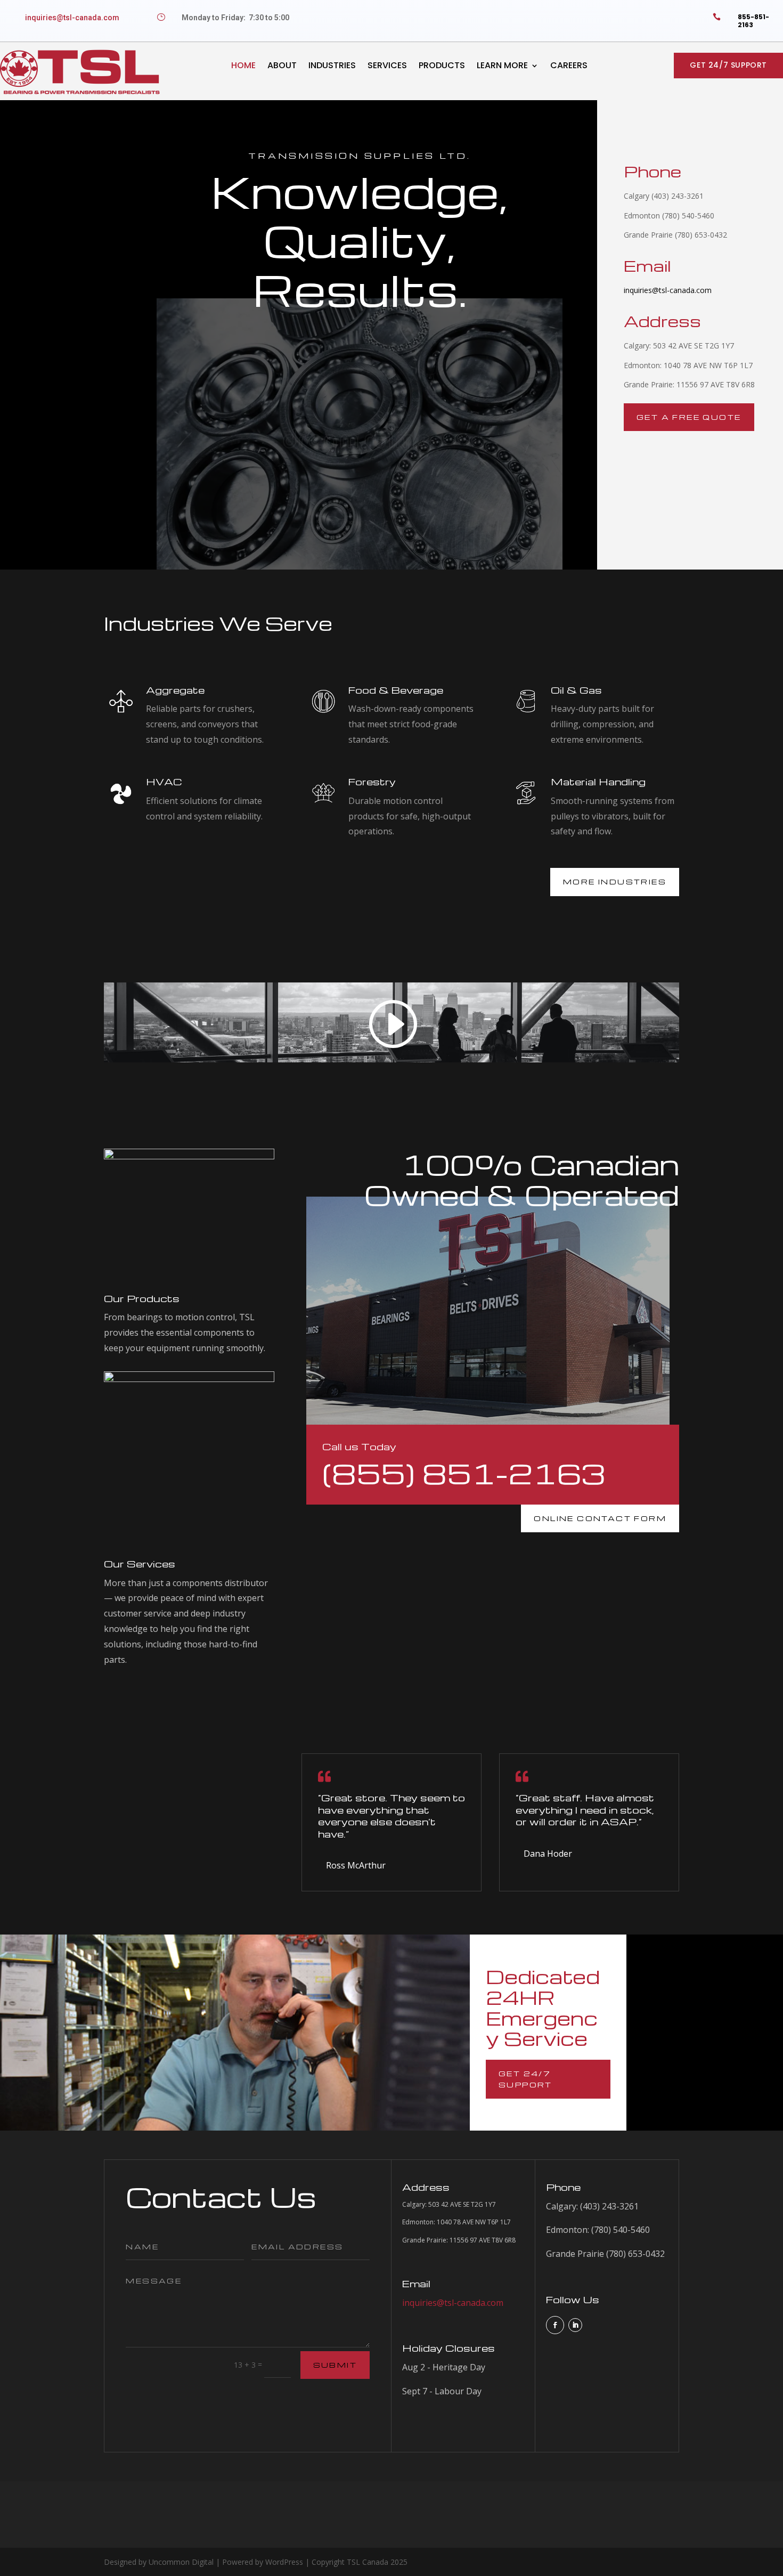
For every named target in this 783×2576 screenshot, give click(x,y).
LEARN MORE (502, 65)
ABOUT (282, 65)
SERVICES (387, 65)
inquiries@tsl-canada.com (72, 18)
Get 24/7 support (525, 2079)
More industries (615, 881)
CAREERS (569, 65)
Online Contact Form (600, 1518)
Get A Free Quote (689, 417)
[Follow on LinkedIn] (575, 2325)
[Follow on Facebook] (555, 2325)
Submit (335, 2365)
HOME (243, 65)
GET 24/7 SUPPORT (728, 65)
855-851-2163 (753, 21)
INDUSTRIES (332, 65)
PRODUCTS (442, 65)
